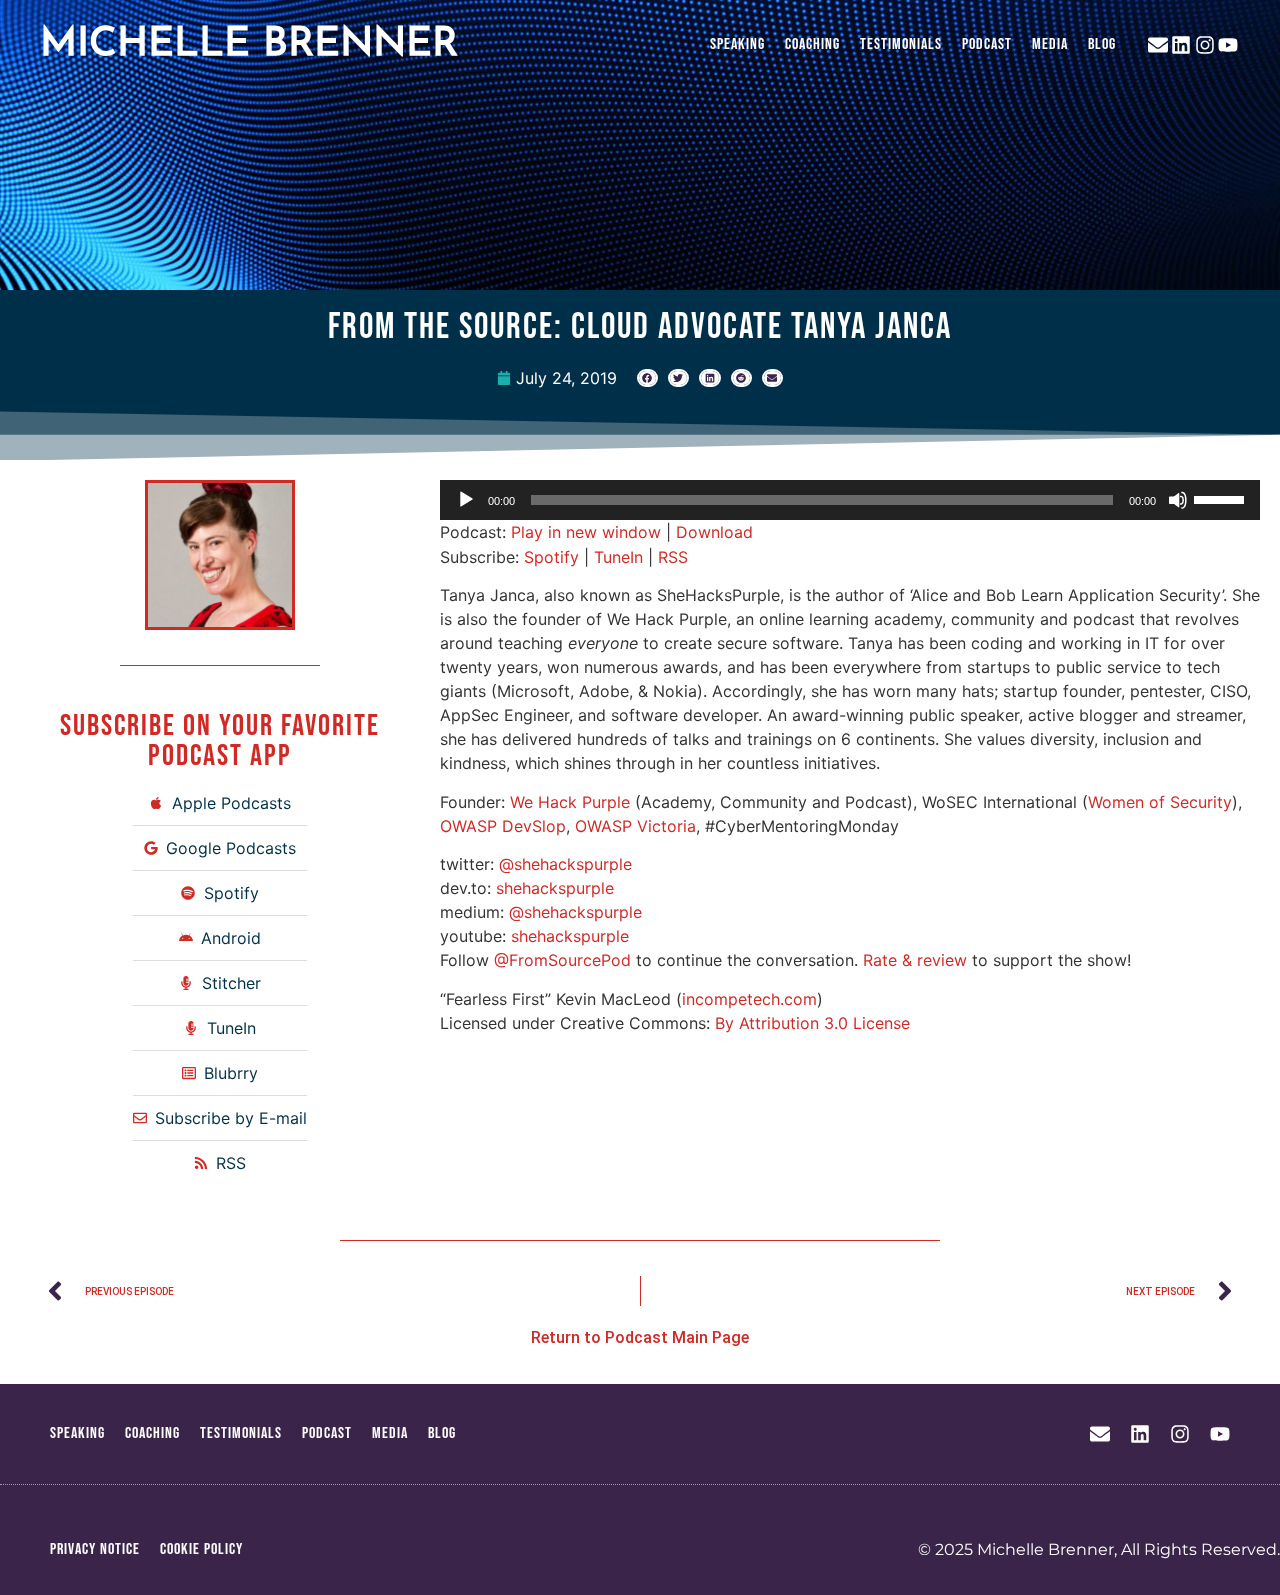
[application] (850, 500)
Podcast (987, 44)
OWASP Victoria (635, 826)
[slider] (1222, 498)
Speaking (737, 44)
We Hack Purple (570, 802)
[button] (647, 378)
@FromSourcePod (562, 960)
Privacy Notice (95, 1549)
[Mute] (1178, 500)
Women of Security (1160, 802)
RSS (673, 557)
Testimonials (901, 44)
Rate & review (915, 960)
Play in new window (586, 532)
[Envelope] (1158, 45)
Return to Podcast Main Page (640, 1337)
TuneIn (618, 557)
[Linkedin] (1181, 45)
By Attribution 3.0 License (812, 1023)
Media (1050, 44)
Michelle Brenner (249, 45)
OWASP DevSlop (503, 826)
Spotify (551, 557)
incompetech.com (749, 999)
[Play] (466, 500)
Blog (1102, 44)
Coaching (812, 44)
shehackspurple (555, 888)
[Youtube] (1228, 45)
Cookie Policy (201, 1549)
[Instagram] (1205, 45)
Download (714, 532)
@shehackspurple (565, 864)
